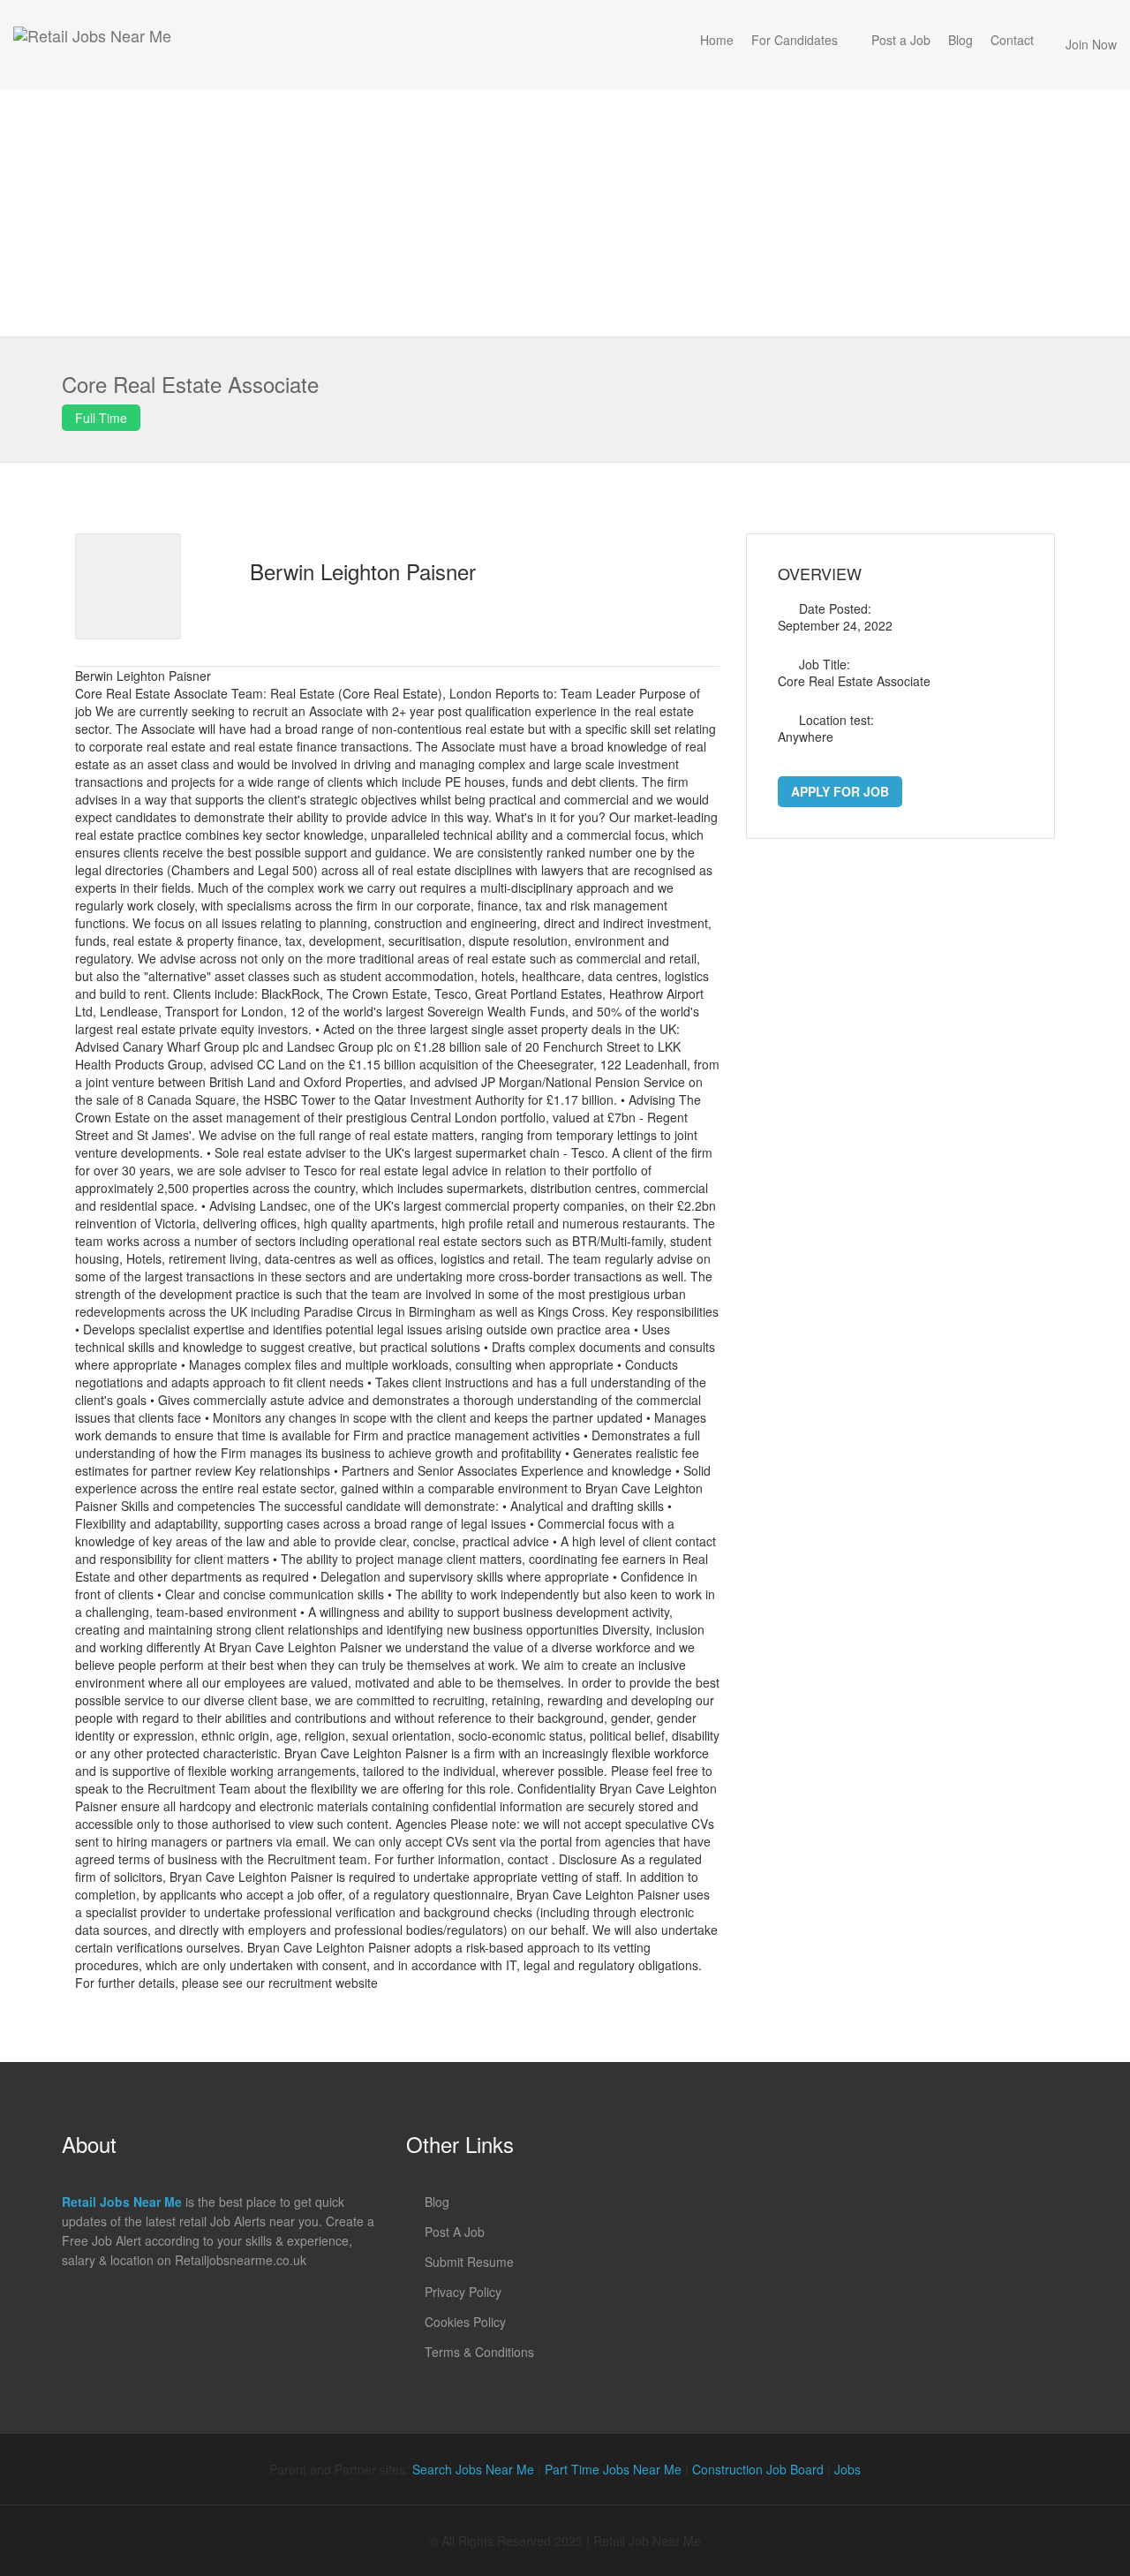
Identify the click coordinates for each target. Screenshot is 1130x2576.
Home (717, 40)
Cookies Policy (465, 2322)
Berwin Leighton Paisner (363, 571)
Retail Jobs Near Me (122, 2202)
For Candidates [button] (795, 40)
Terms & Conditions (479, 2352)
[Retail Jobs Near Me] (92, 45)
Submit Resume (469, 2262)
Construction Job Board (758, 2469)
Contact (1012, 40)
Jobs (847, 2469)
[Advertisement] (565, 213)
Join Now (1091, 44)
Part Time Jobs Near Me (613, 2469)
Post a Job (901, 40)
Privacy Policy (463, 2292)
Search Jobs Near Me (473, 2469)
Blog (960, 40)
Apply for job (840, 791)
